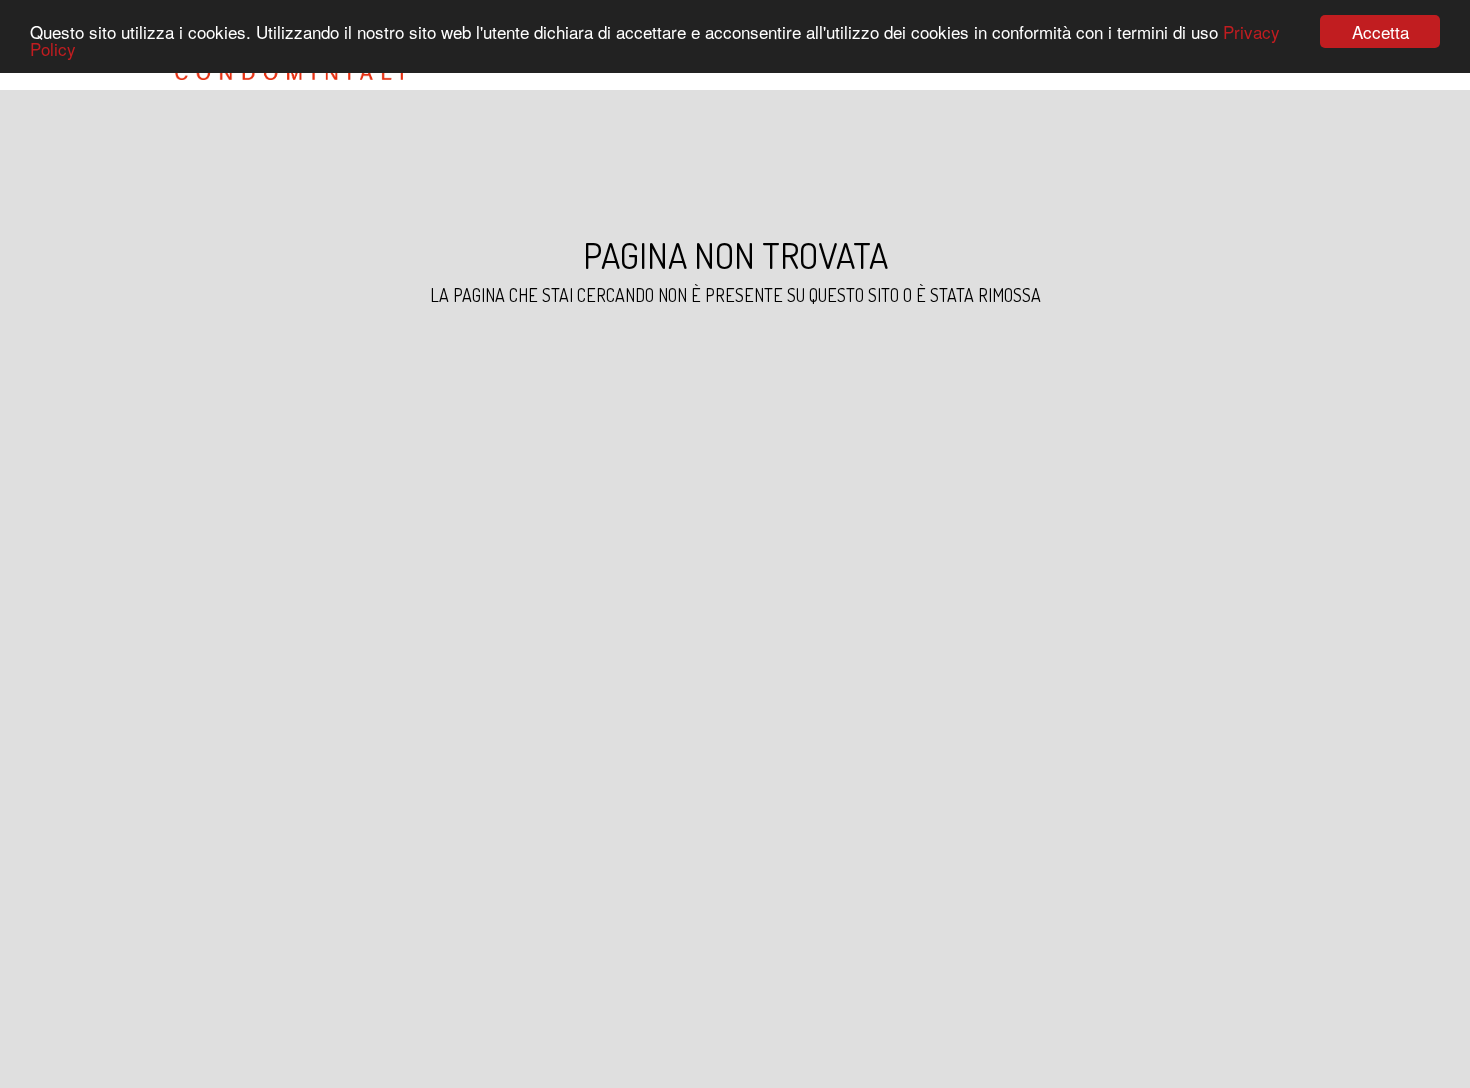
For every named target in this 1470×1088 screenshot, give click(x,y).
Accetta (1380, 31)
